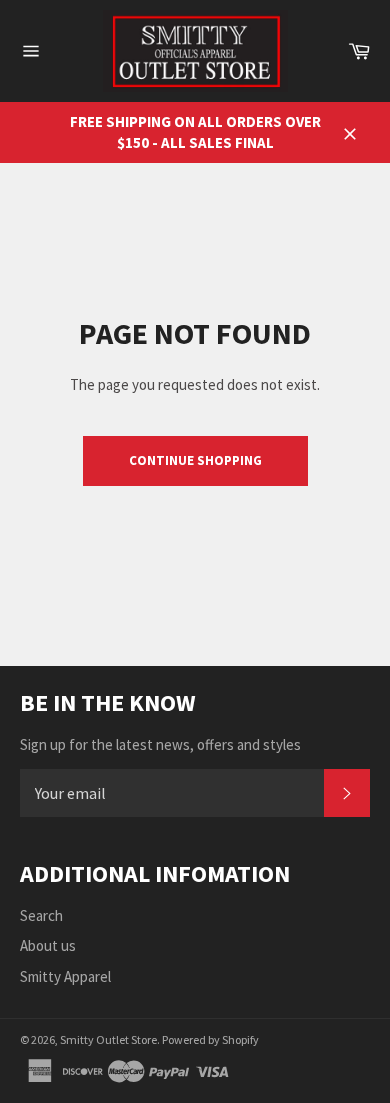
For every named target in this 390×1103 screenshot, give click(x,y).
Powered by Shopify (210, 1039)
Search (41, 915)
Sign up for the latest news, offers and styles (160, 744)
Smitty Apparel (65, 976)
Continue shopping (195, 460)
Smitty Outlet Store (108, 1039)
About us (48, 945)
